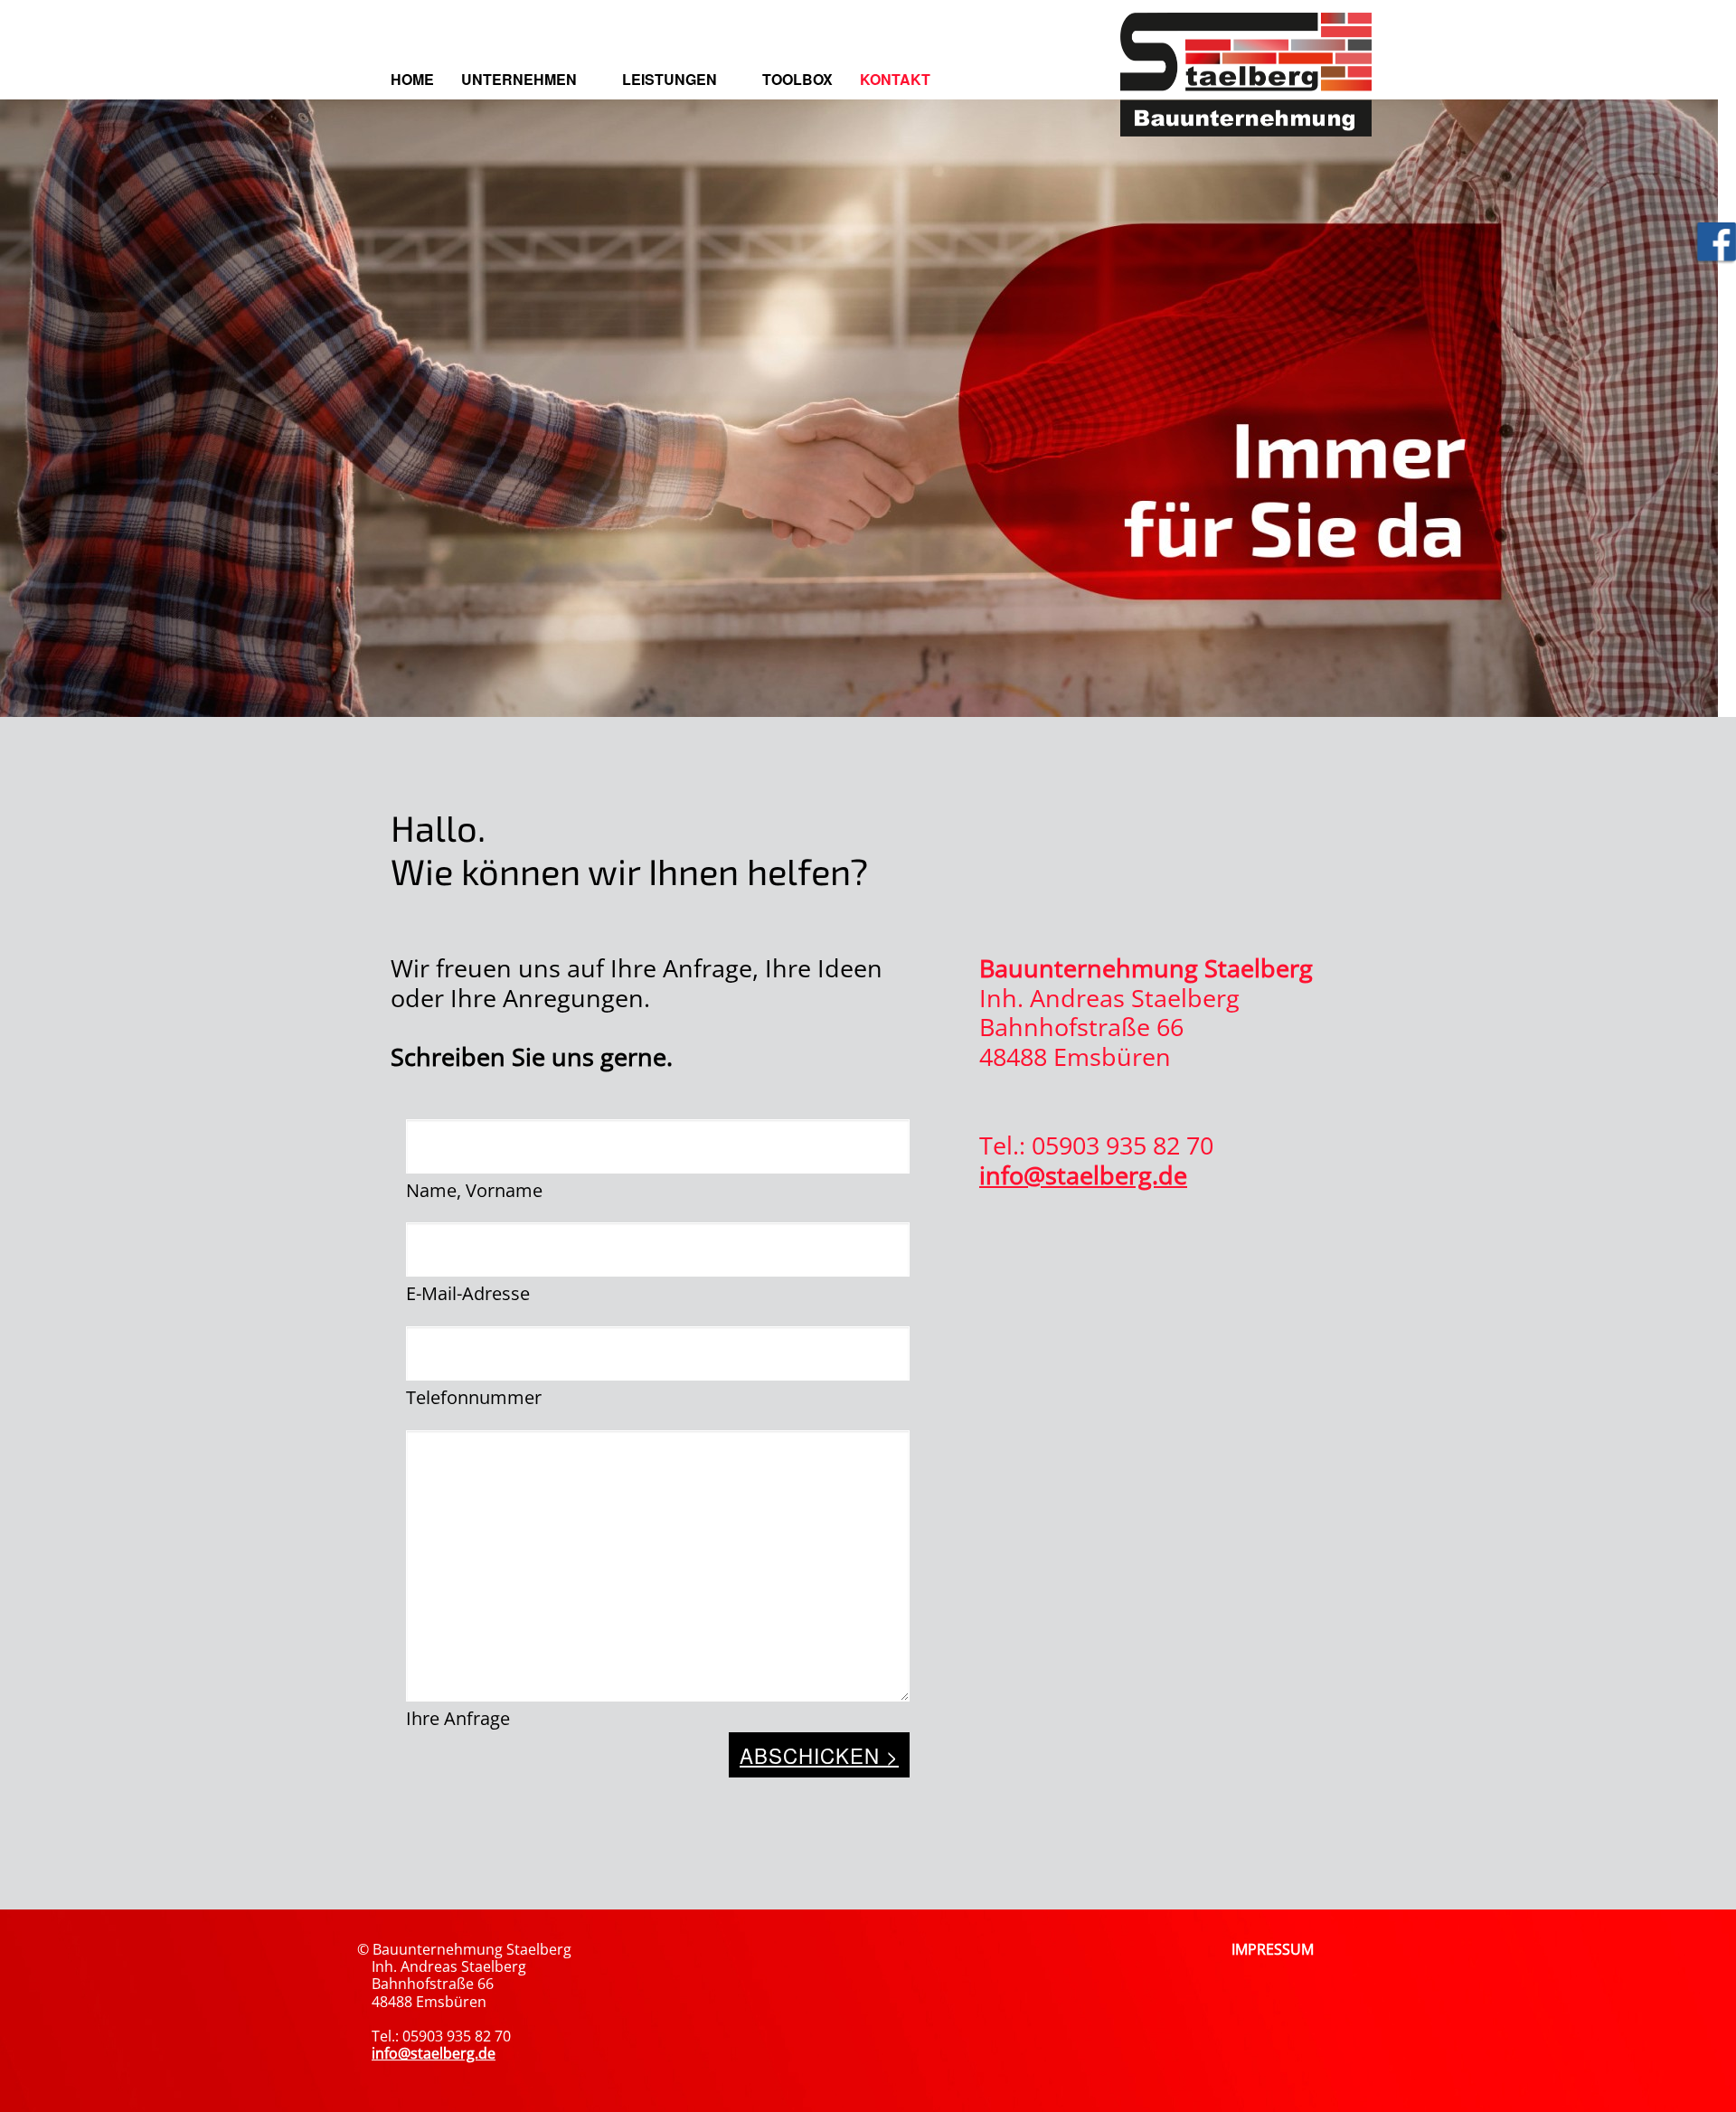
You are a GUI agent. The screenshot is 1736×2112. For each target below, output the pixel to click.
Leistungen (670, 79)
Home (412, 79)
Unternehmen (519, 79)
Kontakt (895, 79)
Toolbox (797, 79)
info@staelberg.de (1083, 1175)
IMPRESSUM (1273, 1949)
